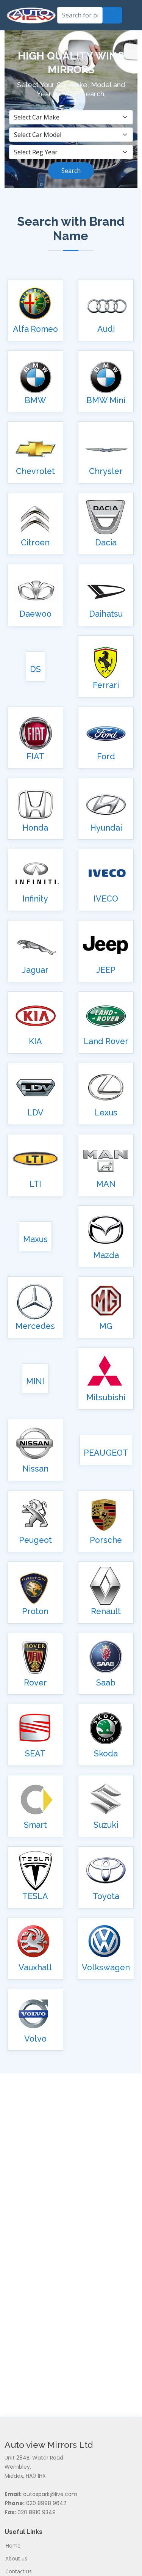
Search (71, 171)
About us (16, 2559)
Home (13, 2546)
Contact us (19, 2571)
